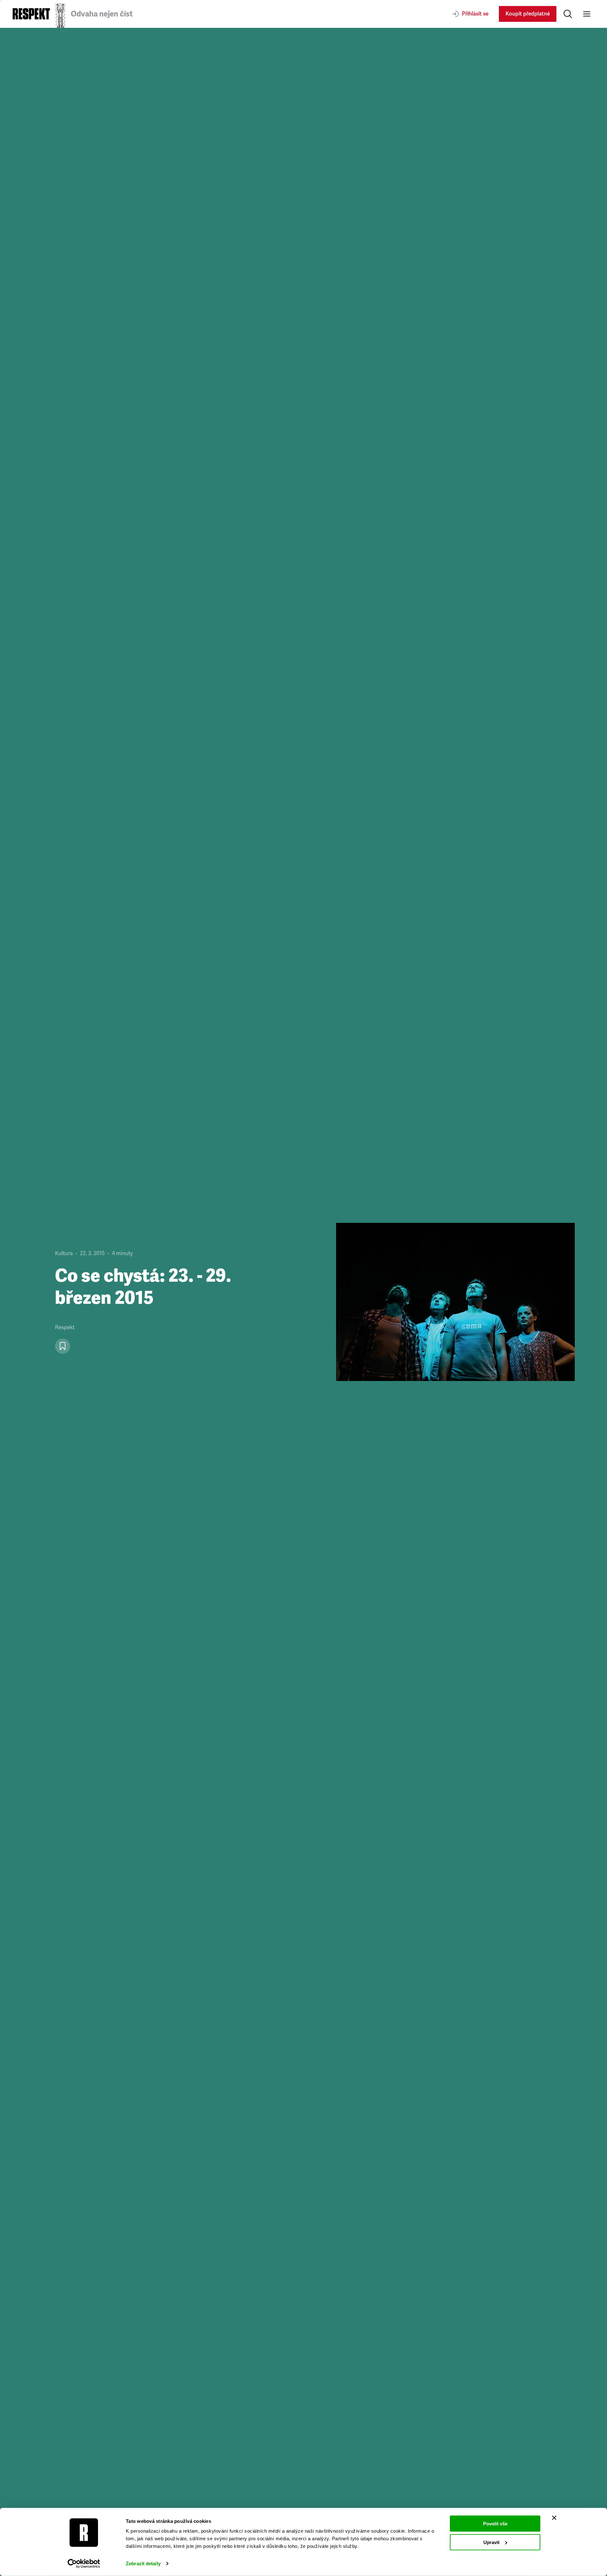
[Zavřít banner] (554, 2518)
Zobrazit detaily (143, 2564)
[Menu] (587, 14)
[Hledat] (568, 14)
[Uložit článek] (63, 1346)
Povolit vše (495, 2524)
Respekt (65, 1327)
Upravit (491, 2542)
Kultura (64, 1253)
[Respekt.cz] (31, 14)
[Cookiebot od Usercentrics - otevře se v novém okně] (84, 2564)
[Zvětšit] (455, 1302)
